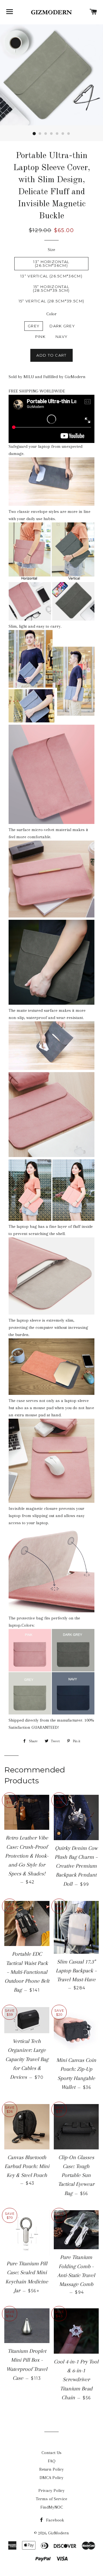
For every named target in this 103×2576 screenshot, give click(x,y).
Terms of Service (51, 2499)
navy (62, 337)
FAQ (52, 2461)
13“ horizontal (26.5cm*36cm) (51, 264)
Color (51, 314)
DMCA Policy (51, 2478)
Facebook (55, 2520)
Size (51, 250)
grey (34, 326)
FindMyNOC (52, 2507)
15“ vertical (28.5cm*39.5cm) (51, 301)
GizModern (59, 2533)
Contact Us (51, 2453)
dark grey (62, 326)
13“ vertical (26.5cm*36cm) (51, 276)
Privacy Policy (51, 2491)
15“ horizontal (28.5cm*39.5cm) (51, 288)
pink (40, 337)
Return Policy (51, 2469)
